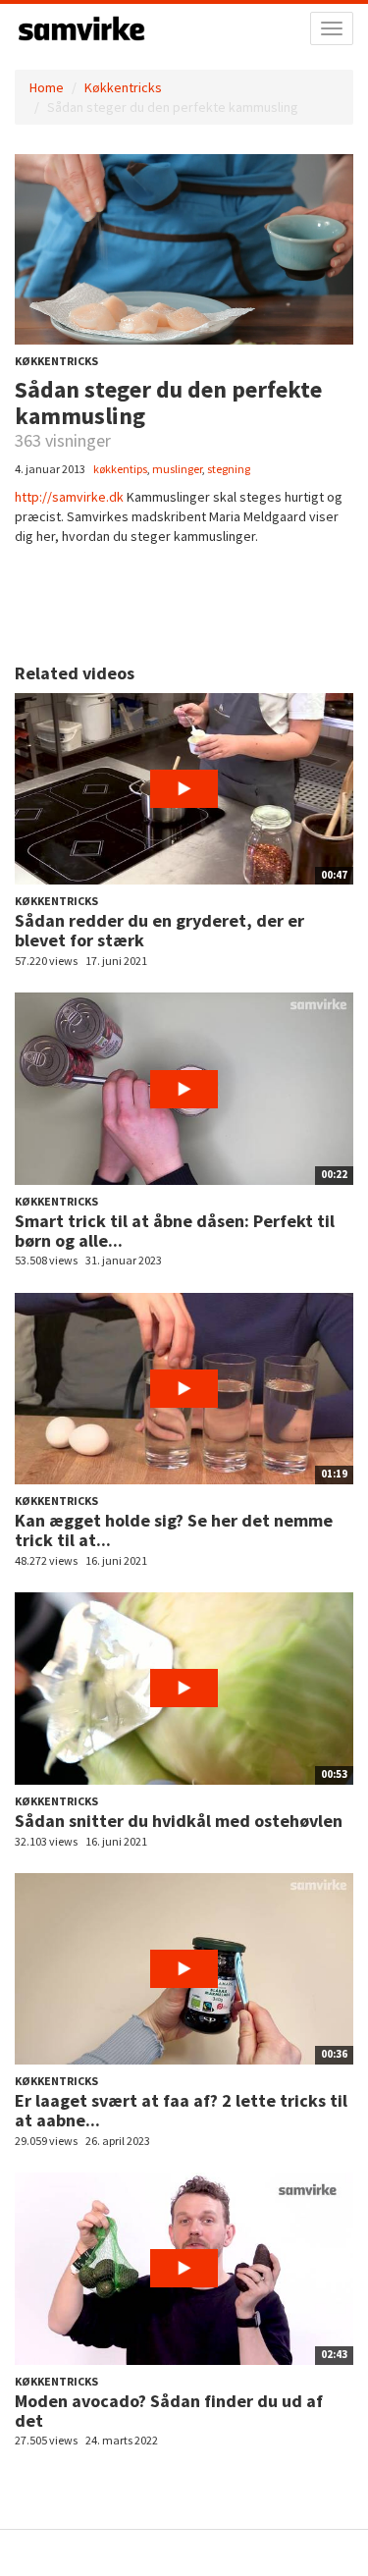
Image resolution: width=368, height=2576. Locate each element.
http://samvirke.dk (69, 497)
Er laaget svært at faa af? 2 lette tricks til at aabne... (181, 2110)
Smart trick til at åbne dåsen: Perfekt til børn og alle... (175, 1231)
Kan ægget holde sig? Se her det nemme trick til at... (174, 1530)
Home (47, 87)
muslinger (177, 469)
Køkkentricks (123, 87)
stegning (229, 469)
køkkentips (120, 469)
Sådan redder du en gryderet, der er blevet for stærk (159, 930)
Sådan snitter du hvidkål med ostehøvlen (179, 1821)
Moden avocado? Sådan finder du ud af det (169, 2411)
